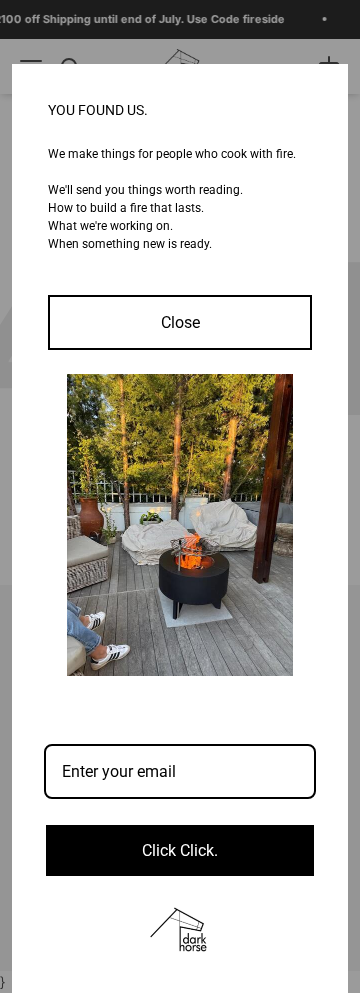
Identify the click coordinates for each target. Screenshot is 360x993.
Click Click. (180, 850)
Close (180, 322)
